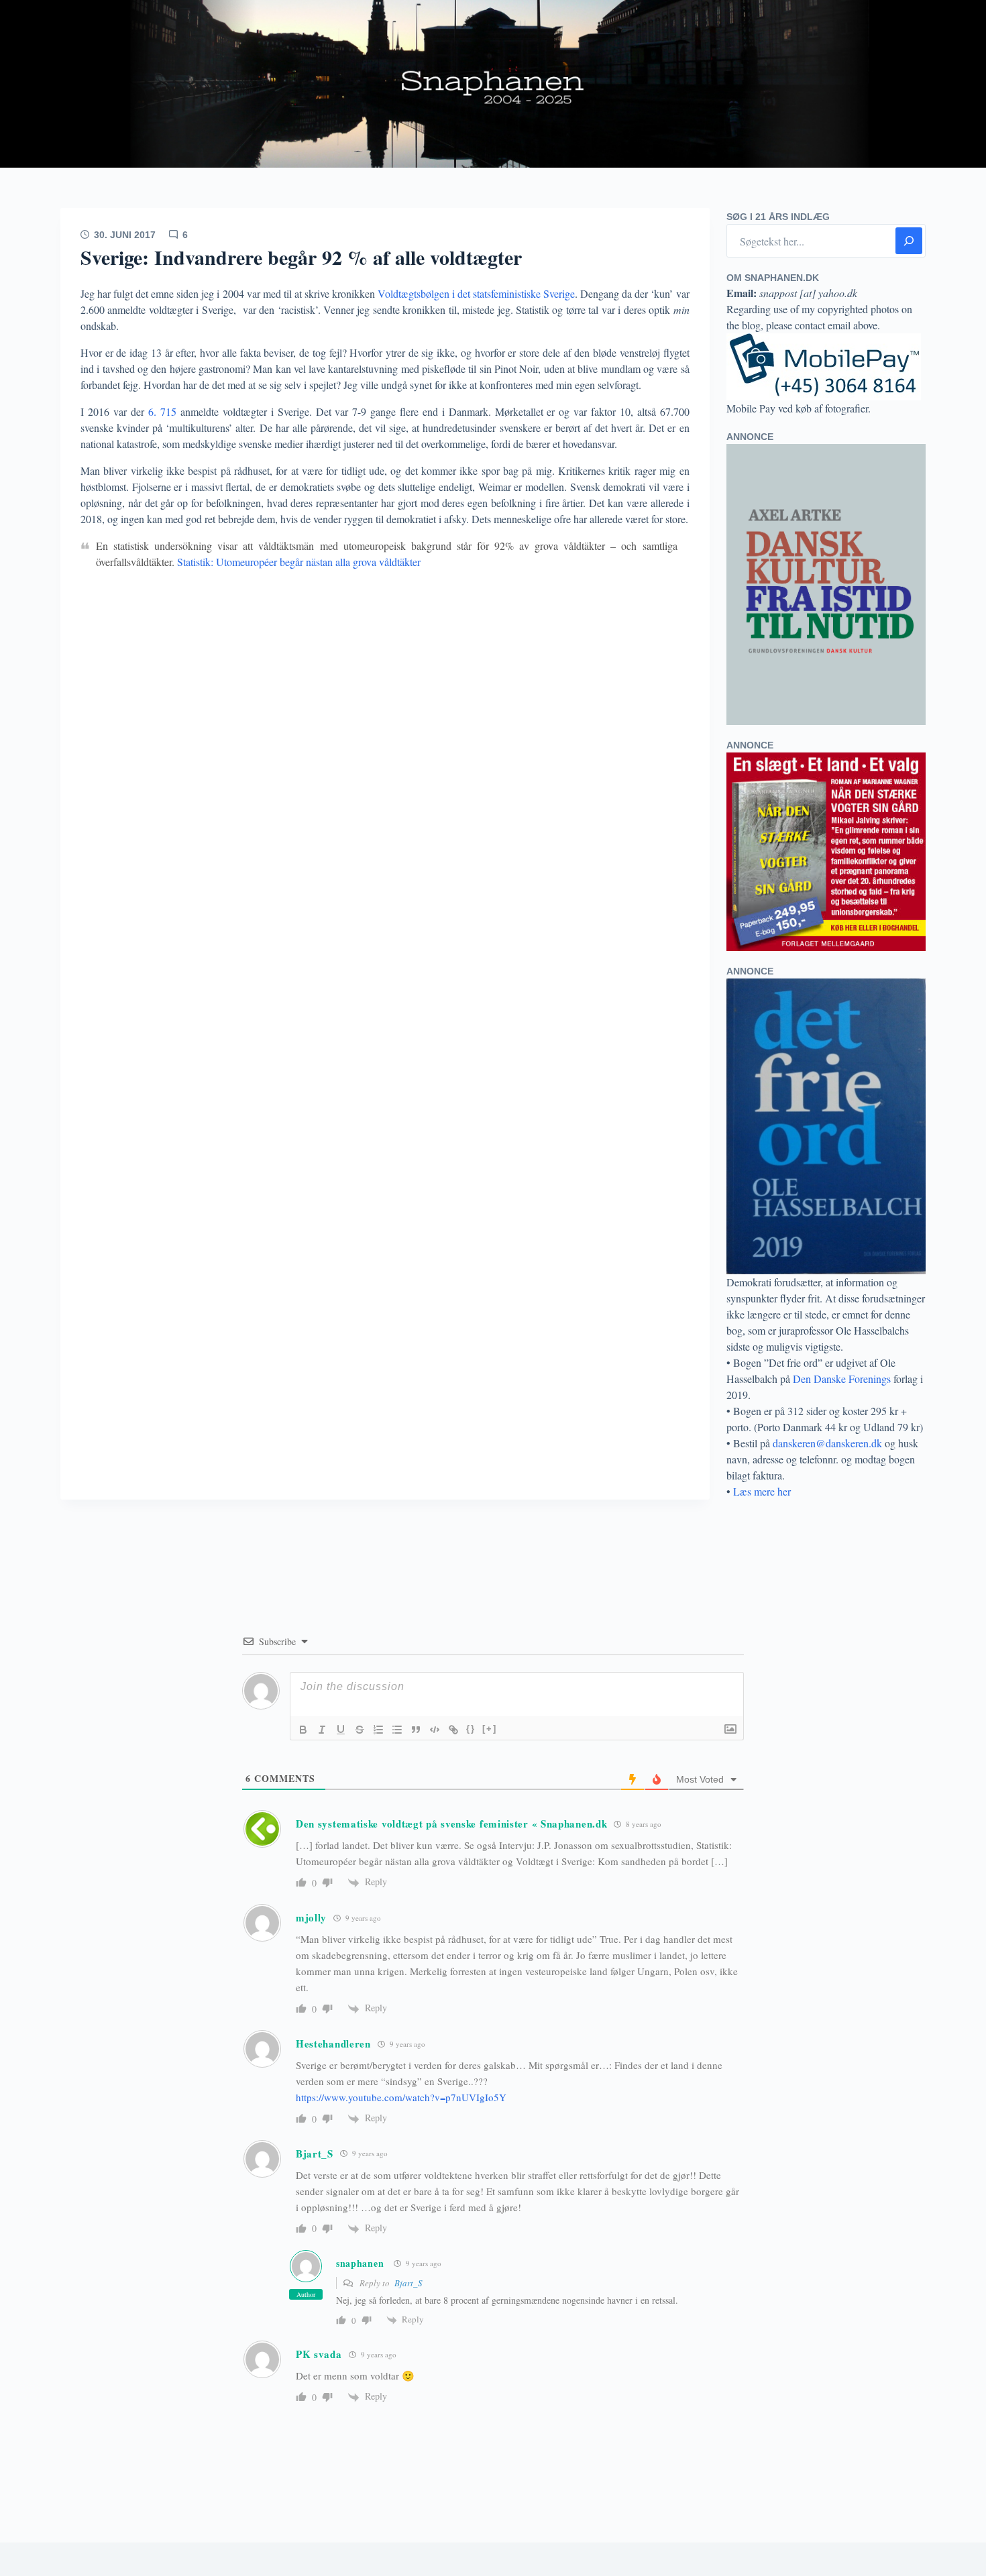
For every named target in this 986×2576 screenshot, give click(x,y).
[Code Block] (435, 1730)
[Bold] (303, 1730)
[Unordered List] (397, 1730)
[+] (490, 1729)
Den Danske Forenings (842, 1379)
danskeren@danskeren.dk (827, 1443)
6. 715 (164, 411)
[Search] (909, 241)
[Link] (453, 1730)
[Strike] (360, 1730)
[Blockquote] (416, 1730)
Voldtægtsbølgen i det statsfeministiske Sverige (476, 293)
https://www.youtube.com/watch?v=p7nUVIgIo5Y (401, 2097)
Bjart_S (408, 2283)
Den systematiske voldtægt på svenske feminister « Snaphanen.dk (451, 1824)
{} (471, 1729)
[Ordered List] (378, 1730)
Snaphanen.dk (493, 84)
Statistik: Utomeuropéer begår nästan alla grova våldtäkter (299, 562)
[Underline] (341, 1730)
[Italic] (322, 1730)
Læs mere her (762, 1491)
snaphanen (360, 2263)
